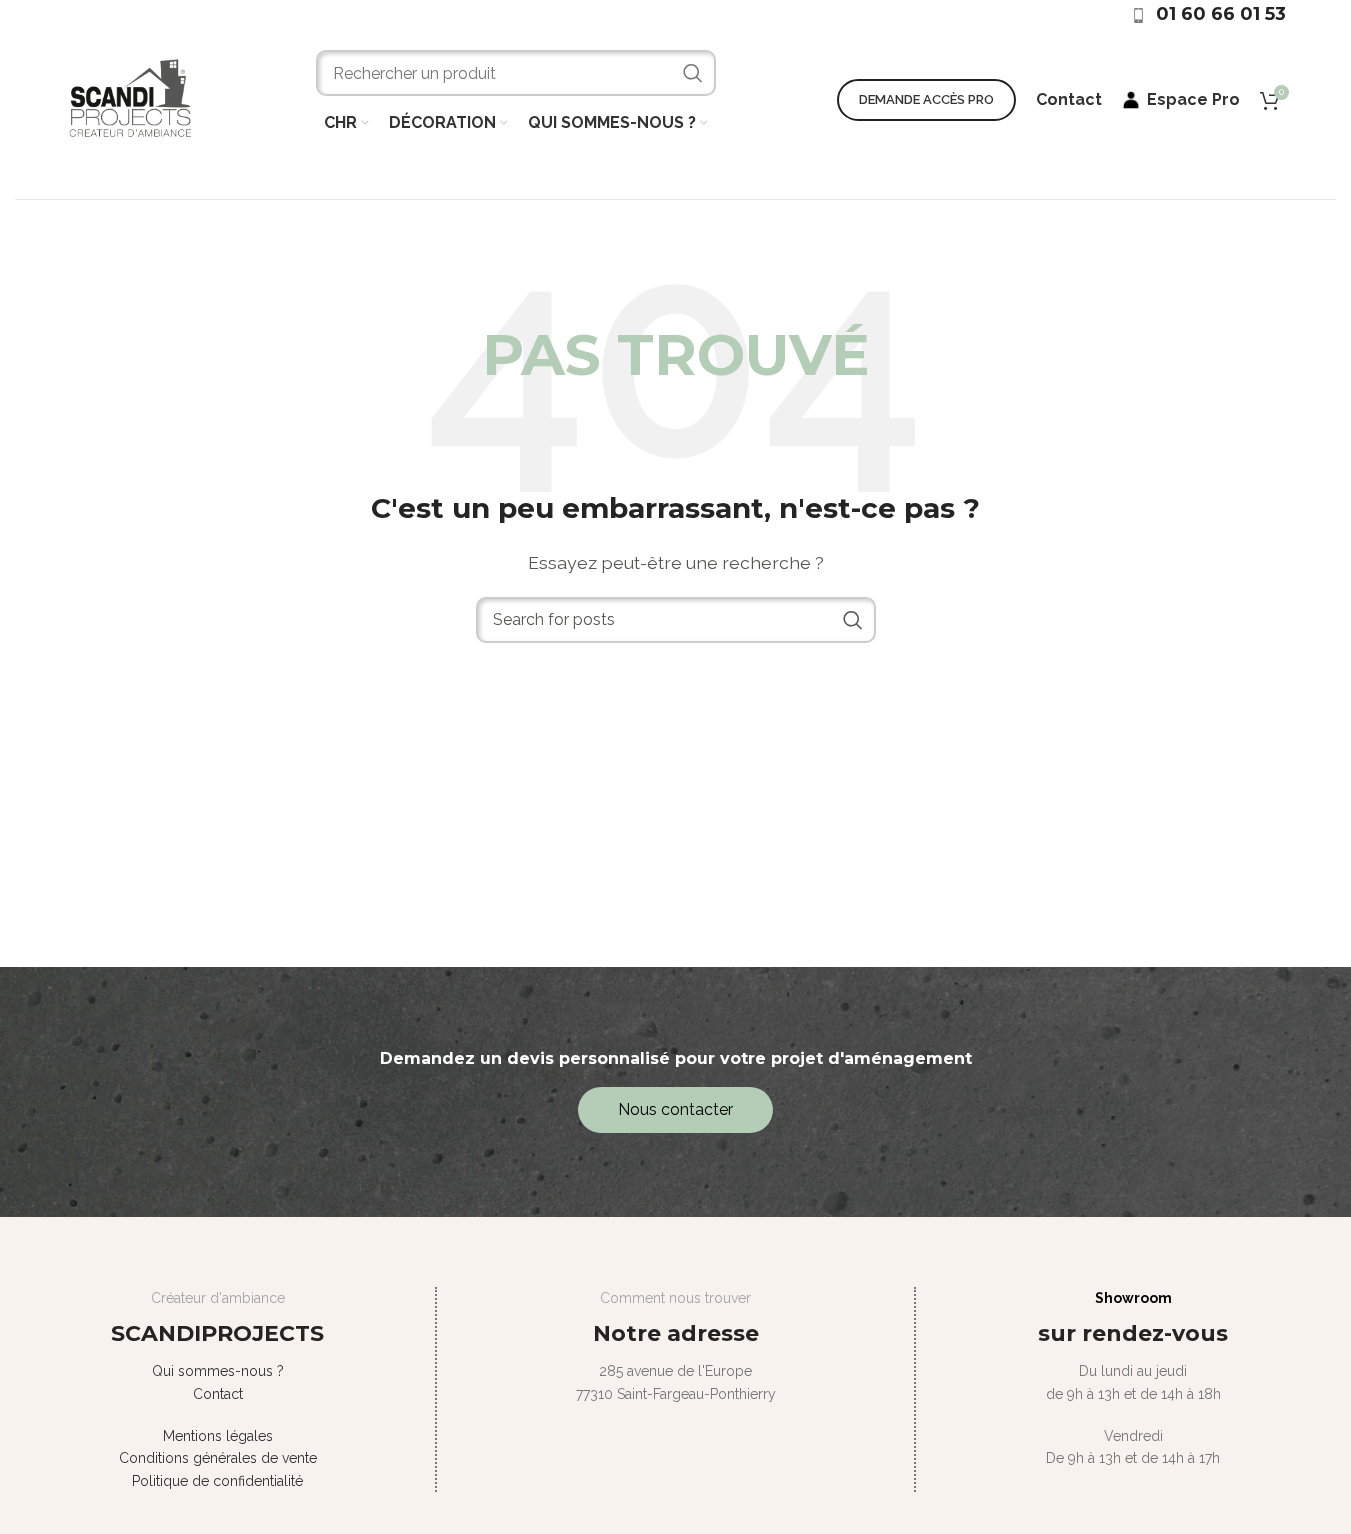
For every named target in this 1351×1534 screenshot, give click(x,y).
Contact (218, 1394)
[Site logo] (130, 98)
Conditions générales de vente (218, 1458)
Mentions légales (218, 1436)
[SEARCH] (693, 73)
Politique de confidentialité (217, 1481)
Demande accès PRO (926, 99)
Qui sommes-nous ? (218, 1371)
